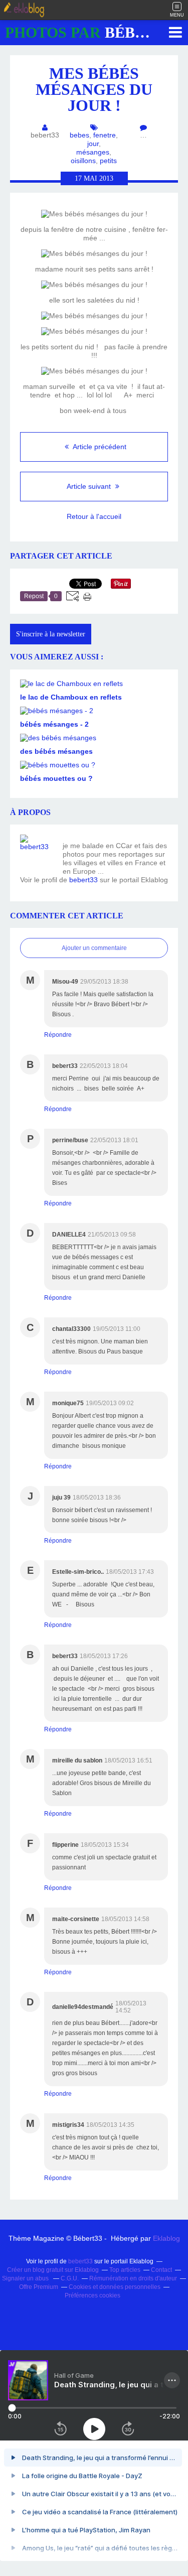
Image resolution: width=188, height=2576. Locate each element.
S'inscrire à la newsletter (51, 634)
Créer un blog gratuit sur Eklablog (53, 2270)
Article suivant (90, 486)
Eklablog (166, 2238)
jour (93, 144)
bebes (79, 135)
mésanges (93, 152)
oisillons (83, 161)
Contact (161, 2270)
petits (108, 161)
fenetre (105, 135)
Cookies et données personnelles (115, 2287)
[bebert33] (38, 852)
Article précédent (99, 447)
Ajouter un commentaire (94, 948)
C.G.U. (70, 2278)
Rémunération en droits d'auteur (133, 2278)
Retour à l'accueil (94, 516)
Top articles (125, 2270)
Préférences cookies (92, 2295)
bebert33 (83, 880)
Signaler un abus (26, 2278)
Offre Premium (39, 2287)
